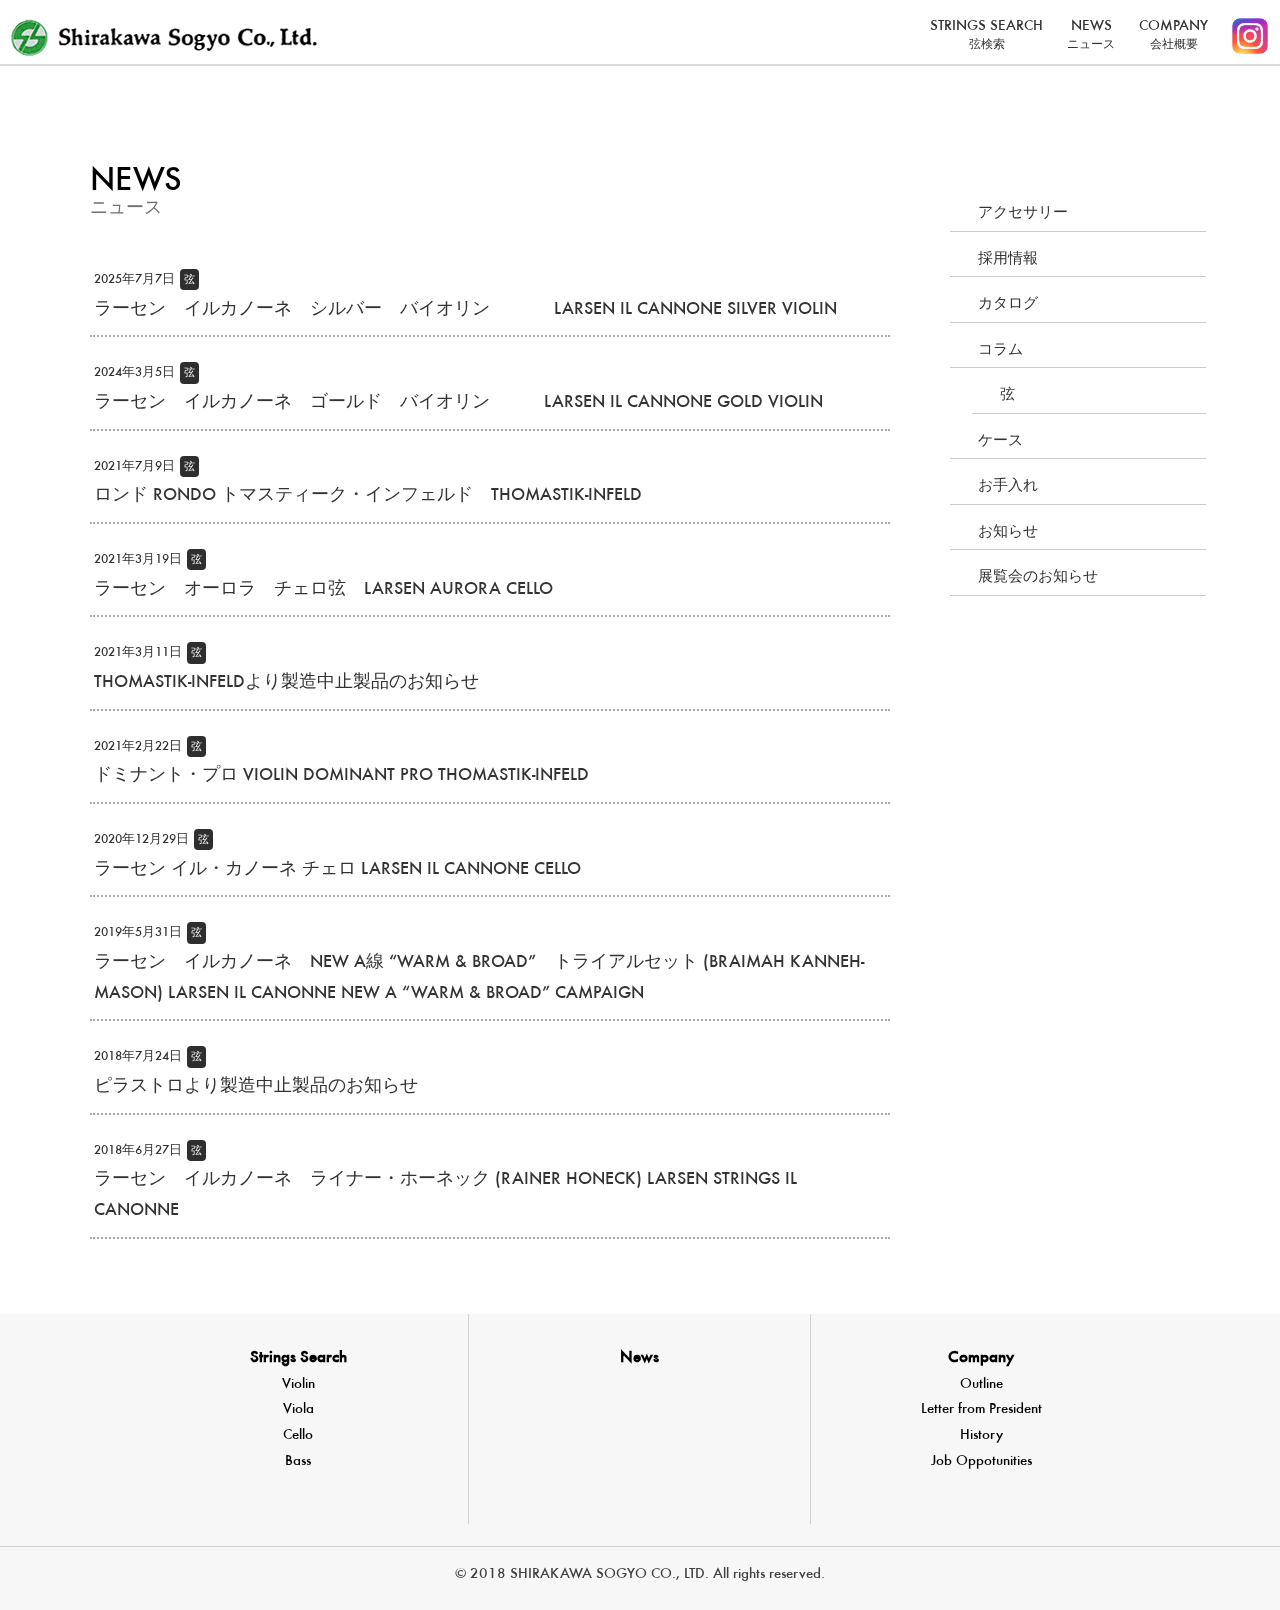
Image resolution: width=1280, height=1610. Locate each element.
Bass (298, 1461)
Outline (981, 1384)
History (981, 1435)
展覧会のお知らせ (1038, 577)
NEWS (1091, 35)
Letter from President (981, 1409)
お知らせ (1008, 532)
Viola (298, 1409)
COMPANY (1173, 35)
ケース (1000, 441)
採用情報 (1008, 259)
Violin (298, 1384)
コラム (1000, 350)
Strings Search (298, 1358)
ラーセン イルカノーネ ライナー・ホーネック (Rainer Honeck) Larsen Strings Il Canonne (445, 1182)
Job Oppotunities (981, 1461)
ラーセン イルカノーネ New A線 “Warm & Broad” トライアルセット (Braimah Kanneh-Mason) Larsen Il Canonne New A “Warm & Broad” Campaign (479, 964)
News (639, 1358)
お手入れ (1008, 486)
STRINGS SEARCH (986, 35)
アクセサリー (1023, 213)
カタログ (1008, 304)
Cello (298, 1435)
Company (981, 1358)
